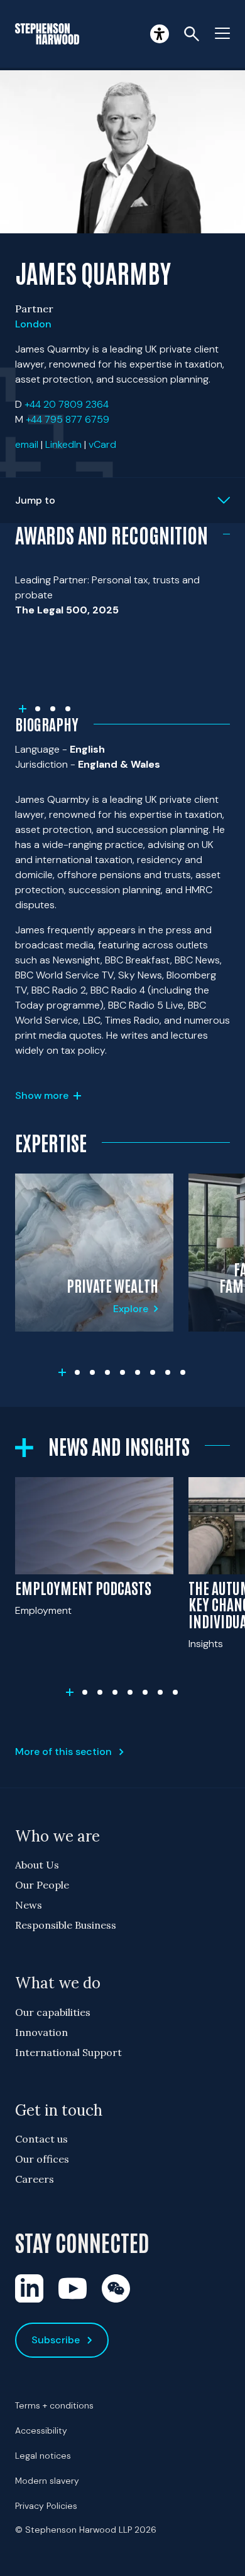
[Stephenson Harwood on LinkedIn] (29, 2288)
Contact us (41, 2139)
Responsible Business (66, 1925)
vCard (102, 444)
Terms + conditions (54, 2405)
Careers (35, 2179)
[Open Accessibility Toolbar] (160, 34)
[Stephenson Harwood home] (47, 34)
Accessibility (41, 2430)
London (33, 324)
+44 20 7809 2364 (67, 404)
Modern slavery (47, 2481)
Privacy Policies (46, 2506)
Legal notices (43, 2456)
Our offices (42, 2159)
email (27, 444)
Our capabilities (53, 2012)
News (29, 1905)
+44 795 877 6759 (68, 419)
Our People (42, 1885)
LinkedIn (63, 444)
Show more (42, 1095)
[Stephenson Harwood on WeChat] (116, 2288)
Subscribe (56, 2340)
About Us (37, 1865)
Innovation (41, 2032)
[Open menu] (222, 34)
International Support (68, 2052)
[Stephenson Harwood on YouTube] (73, 2288)
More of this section (63, 1752)
